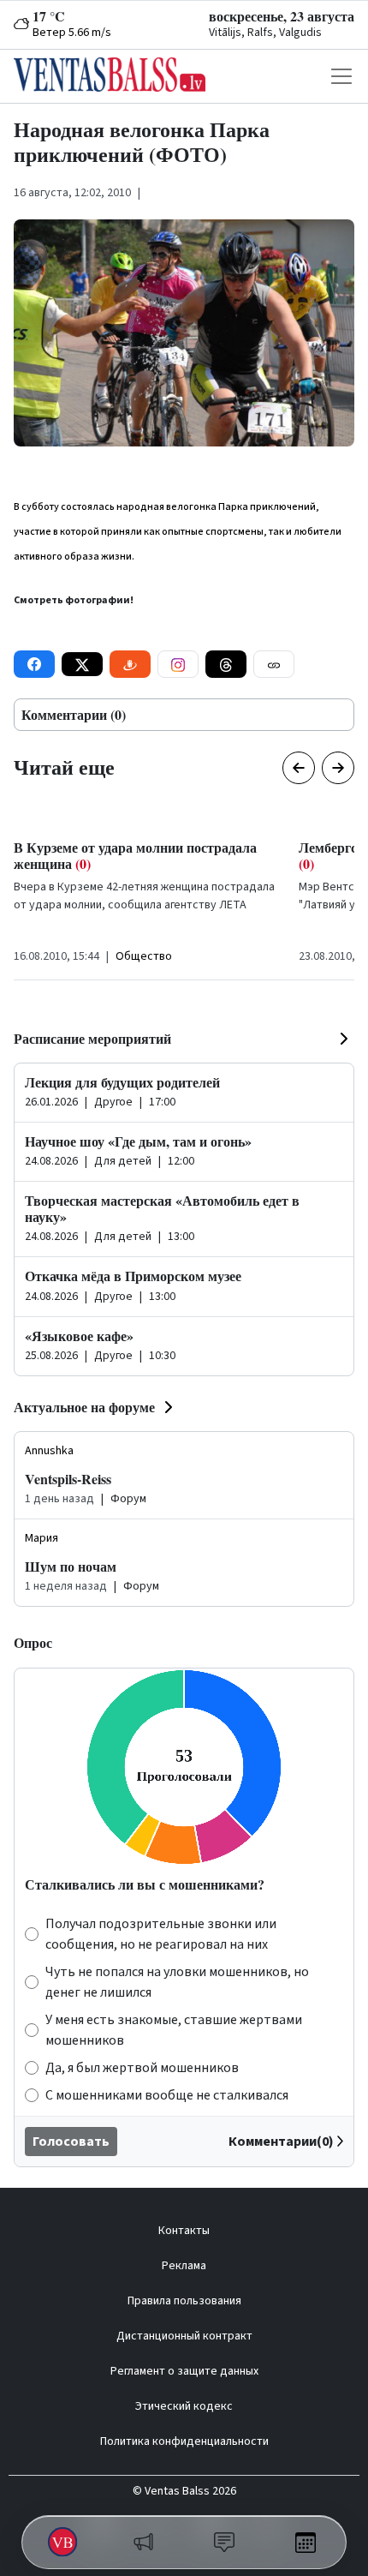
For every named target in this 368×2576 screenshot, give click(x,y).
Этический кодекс (184, 2406)
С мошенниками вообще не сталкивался (167, 2095)
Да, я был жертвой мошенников (142, 2068)
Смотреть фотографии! (74, 600)
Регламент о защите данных (184, 2371)
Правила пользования (184, 2301)
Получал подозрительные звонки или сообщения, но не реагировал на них (161, 1934)
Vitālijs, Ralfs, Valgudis (265, 33)
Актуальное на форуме (84, 1407)
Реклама (184, 2266)
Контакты (184, 2231)
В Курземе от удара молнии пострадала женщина (135, 855)
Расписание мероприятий (92, 1038)
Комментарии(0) (281, 2142)
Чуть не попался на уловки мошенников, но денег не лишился (177, 1982)
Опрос (33, 1642)
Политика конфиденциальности (184, 2441)
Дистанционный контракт (184, 2336)
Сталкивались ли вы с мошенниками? (145, 1884)
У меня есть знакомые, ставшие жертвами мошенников (174, 2030)
